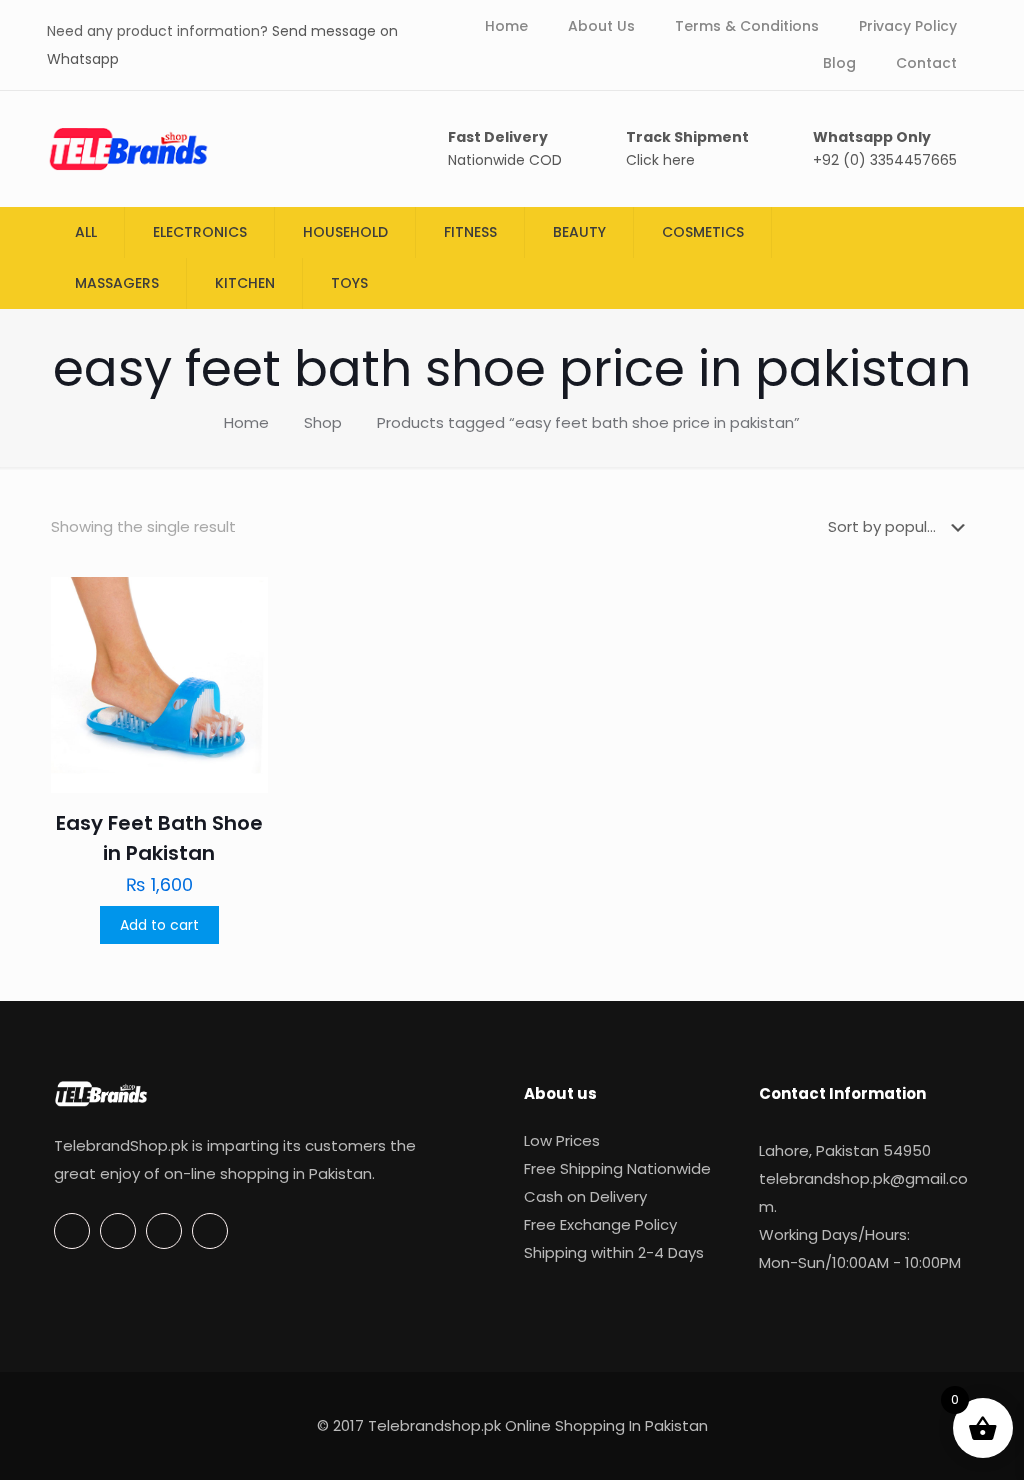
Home (246, 422)
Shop (323, 422)
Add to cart (159, 925)
